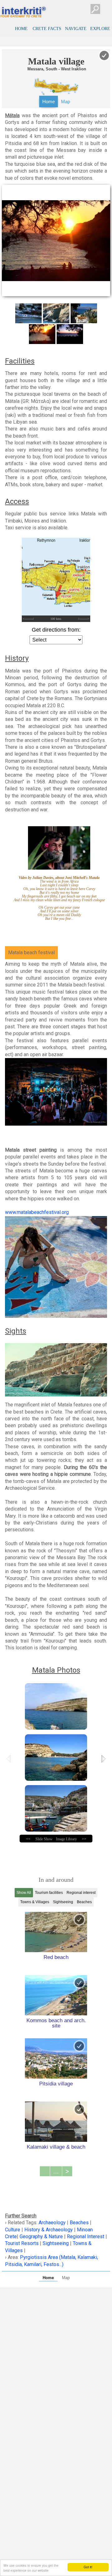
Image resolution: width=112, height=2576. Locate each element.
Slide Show (44, 1839)
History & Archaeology (49, 2230)
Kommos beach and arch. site (56, 2023)
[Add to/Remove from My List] (79, 1920)
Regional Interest (86, 2236)
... (56, 2171)
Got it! (88, 2567)
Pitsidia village (56, 2084)
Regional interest (81, 1893)
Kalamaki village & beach (56, 2147)
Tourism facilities (49, 1893)
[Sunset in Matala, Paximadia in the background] (70, 334)
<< (28, 1839)
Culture (13, 2230)
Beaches (84, 1902)
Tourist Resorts (22, 2243)
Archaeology (53, 2223)
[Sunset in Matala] (42, 334)
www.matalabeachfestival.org (37, 1212)
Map (65, 101)
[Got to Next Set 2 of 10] (104, 1759)
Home (49, 101)
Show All (24, 1893)
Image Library (66, 1839)
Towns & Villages (35, 1902)
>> (84, 1839)
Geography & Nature (41, 2236)
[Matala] (28, 313)
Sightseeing (63, 1902)
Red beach (56, 1957)
